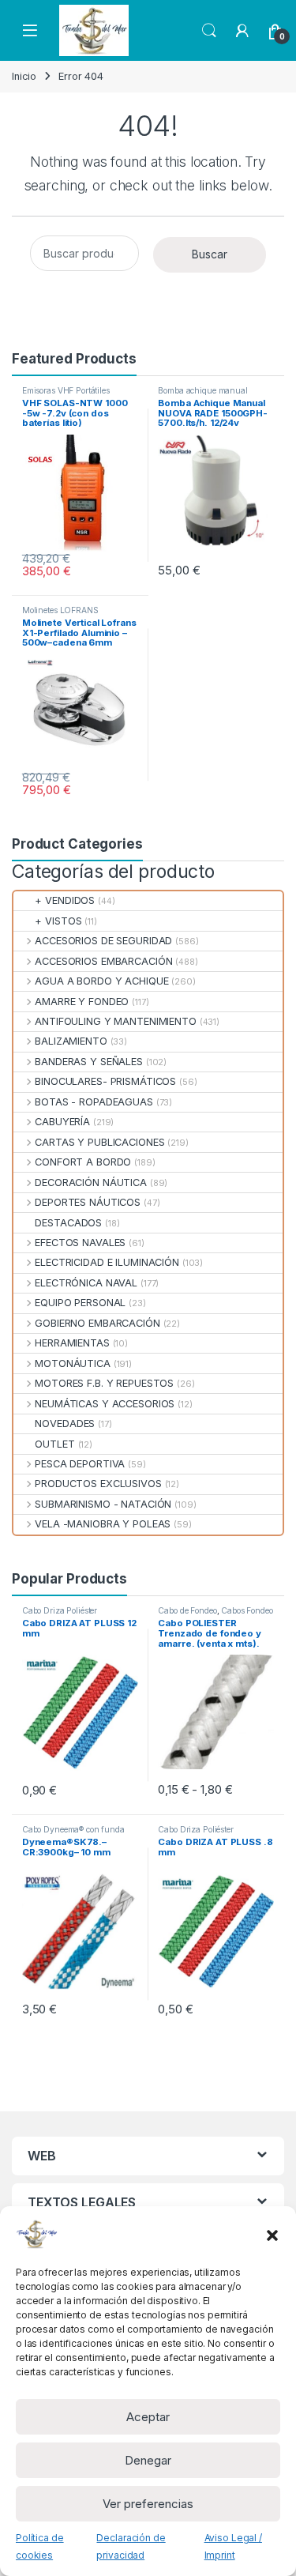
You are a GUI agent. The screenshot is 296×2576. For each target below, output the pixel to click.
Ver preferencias (148, 2504)
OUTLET (54, 1444)
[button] (272, 2234)
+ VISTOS (58, 921)
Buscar (210, 254)
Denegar (148, 2460)
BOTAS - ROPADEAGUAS (94, 1102)
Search (209, 31)
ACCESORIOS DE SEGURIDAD (103, 941)
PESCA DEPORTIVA (80, 1464)
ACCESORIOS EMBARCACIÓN (103, 961)
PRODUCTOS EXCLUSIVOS (98, 1484)
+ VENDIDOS (65, 900)
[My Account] (242, 31)
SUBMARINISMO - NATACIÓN (103, 1504)
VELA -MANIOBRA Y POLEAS (103, 1524)
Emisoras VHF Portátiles (66, 390)
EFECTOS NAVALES (80, 1243)
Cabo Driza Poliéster (60, 1610)
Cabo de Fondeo (187, 1610)
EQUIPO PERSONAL (80, 1303)
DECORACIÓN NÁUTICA (91, 1183)
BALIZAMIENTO (71, 1041)
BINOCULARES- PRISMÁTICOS (105, 1081)
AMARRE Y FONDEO (82, 1002)
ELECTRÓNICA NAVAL (86, 1283)
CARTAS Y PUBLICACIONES (99, 1142)
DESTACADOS (68, 1223)
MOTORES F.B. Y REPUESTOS (104, 1383)
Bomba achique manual (202, 390)
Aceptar (148, 2417)
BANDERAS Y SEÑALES (89, 1062)
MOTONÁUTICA (73, 1363)
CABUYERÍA (62, 1122)
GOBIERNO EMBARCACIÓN (97, 1323)
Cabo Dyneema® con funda (73, 1829)
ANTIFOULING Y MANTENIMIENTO (116, 1021)
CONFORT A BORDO (83, 1162)
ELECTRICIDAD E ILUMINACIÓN (107, 1262)
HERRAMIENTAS (72, 1343)
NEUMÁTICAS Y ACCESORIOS (105, 1404)
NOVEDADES (65, 1424)
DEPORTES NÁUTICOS (88, 1202)
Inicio (24, 76)
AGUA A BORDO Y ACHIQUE (101, 981)
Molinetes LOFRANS (60, 610)
